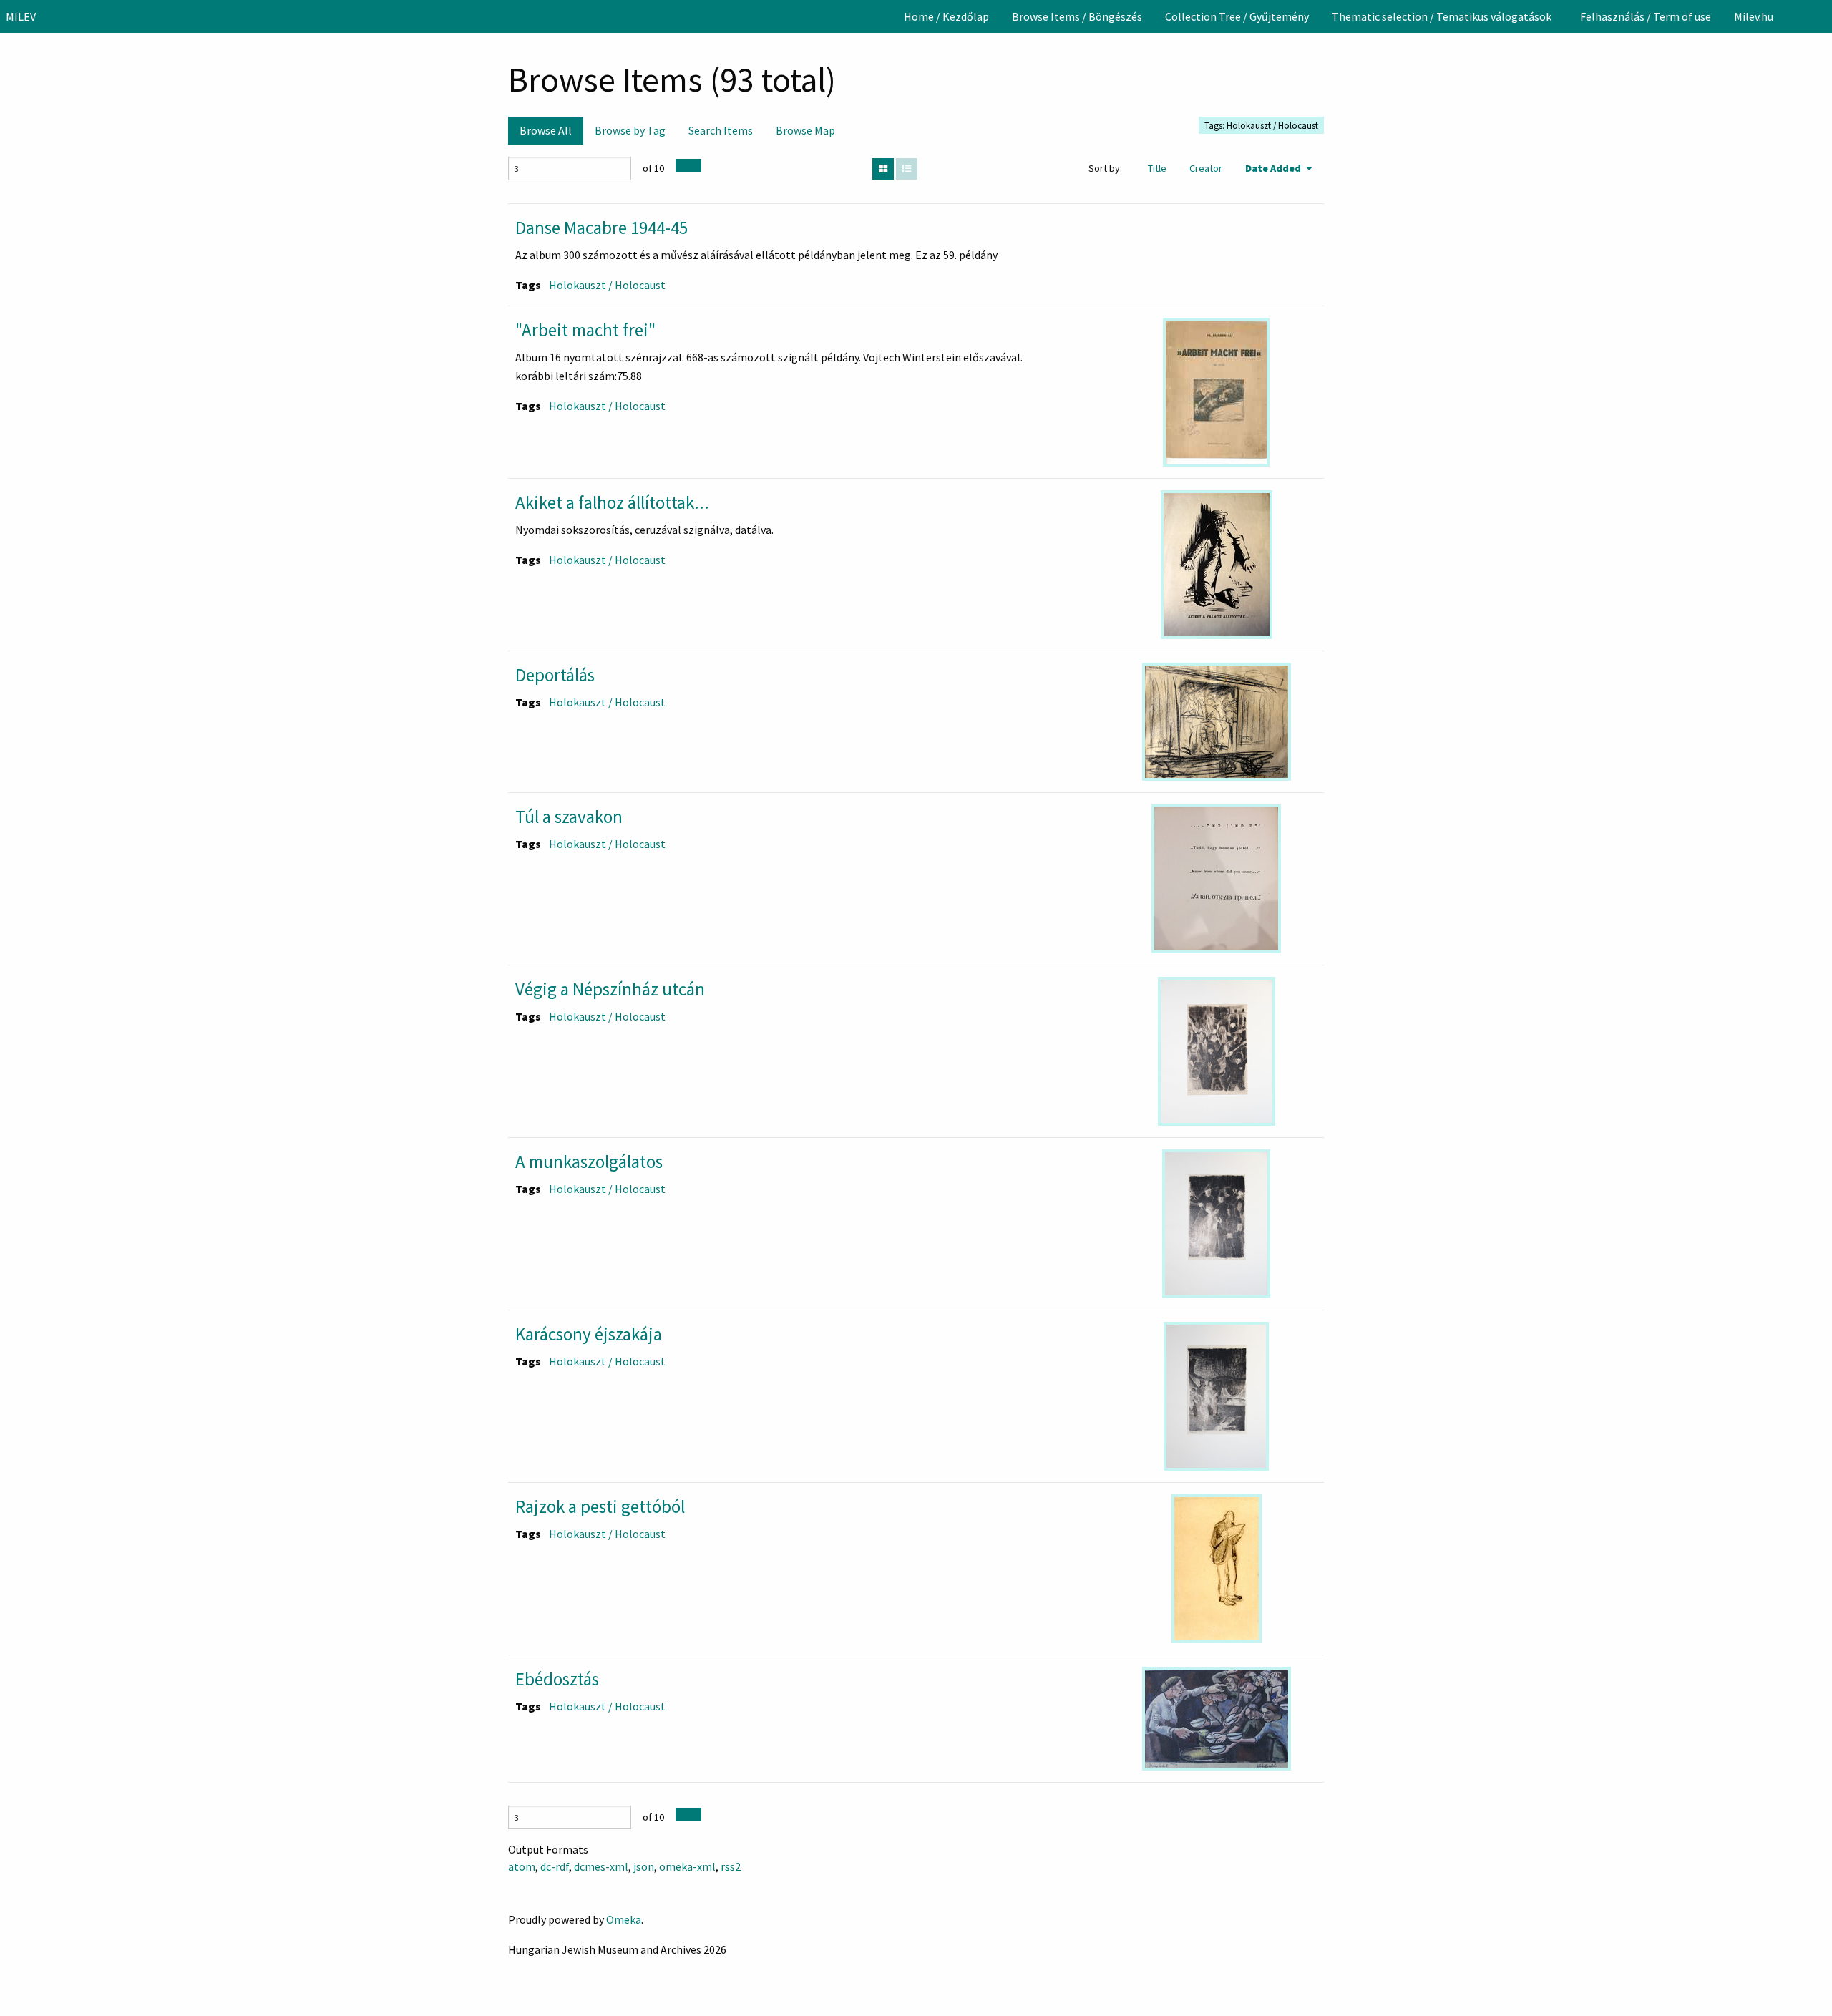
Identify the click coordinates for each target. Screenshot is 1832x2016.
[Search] (1820, 16)
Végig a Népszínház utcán (610, 989)
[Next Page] (695, 165)
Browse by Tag (630, 130)
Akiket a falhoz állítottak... (612, 502)
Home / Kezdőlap (946, 16)
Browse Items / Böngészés (1077, 16)
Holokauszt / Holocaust (607, 285)
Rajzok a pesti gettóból (600, 1506)
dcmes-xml (601, 1866)
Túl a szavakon (569, 817)
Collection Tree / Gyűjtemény (1237, 16)
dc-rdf (555, 1866)
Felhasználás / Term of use (1646, 16)
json (644, 1866)
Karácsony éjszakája (589, 1334)
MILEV (21, 16)
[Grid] (883, 169)
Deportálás (555, 675)
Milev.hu (1754, 16)
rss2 (731, 1866)
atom (522, 1866)
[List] (907, 169)
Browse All (546, 130)
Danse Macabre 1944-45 (601, 228)
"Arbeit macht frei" (585, 330)
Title (1157, 168)
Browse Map (805, 130)
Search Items (721, 130)
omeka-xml (687, 1866)
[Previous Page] (682, 165)
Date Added (1274, 168)
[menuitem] (946, 16)
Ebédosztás (557, 1679)
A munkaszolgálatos (589, 1162)
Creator (1206, 168)
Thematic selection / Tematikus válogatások (1442, 16)
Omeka (624, 1919)
